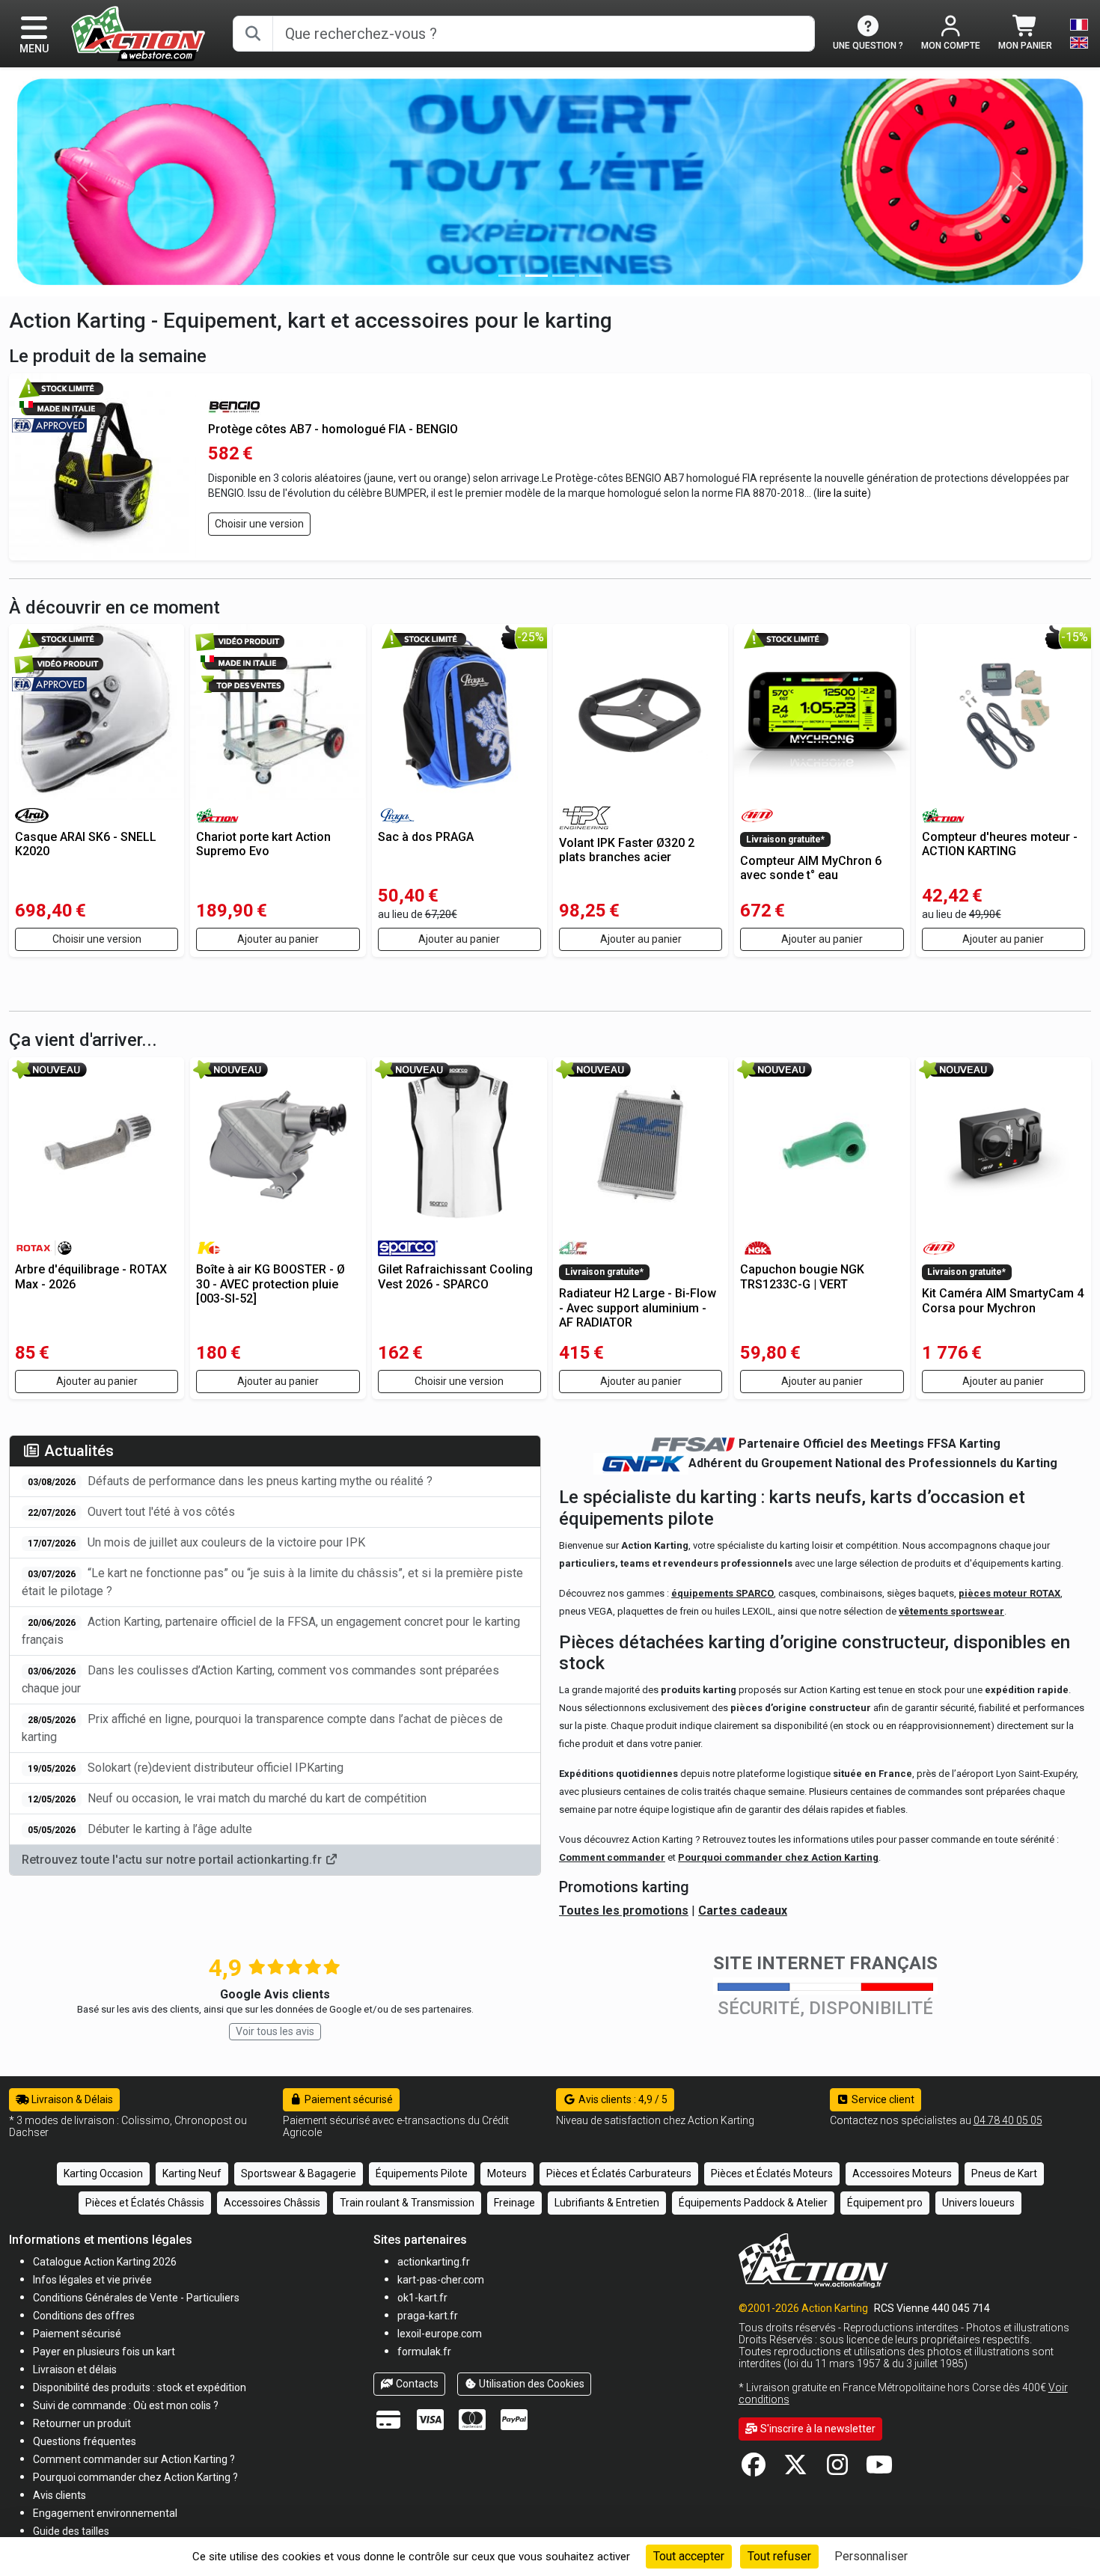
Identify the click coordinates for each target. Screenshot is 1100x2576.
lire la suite (842, 493)
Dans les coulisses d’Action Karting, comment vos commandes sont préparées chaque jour (260, 1679)
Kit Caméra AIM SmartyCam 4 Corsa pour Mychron (1003, 1300)
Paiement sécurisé (348, 2099)
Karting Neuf (192, 2173)
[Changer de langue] (1079, 34)
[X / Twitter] (795, 2469)
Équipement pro (885, 2203)
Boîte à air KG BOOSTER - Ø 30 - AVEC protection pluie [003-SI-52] (271, 1284)
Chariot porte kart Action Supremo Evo (263, 844)
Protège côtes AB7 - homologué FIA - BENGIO (333, 429)
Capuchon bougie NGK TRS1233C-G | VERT (802, 1276)
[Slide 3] (590, 276)
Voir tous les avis (275, 2031)
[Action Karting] (138, 33)
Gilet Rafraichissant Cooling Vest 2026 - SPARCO (455, 1276)
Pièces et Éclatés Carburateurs (619, 2173)
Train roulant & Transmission (407, 2203)
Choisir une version (259, 524)
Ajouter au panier (278, 939)
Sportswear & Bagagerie (299, 2173)
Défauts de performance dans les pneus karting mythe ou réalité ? (230, 1481)
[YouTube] (879, 2469)
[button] (71, 2531)
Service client (882, 2099)
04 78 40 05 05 (1008, 2120)
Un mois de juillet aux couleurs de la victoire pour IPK (196, 1542)
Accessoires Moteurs (902, 2173)
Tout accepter (689, 2556)
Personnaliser (871, 2556)
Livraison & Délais (71, 2099)
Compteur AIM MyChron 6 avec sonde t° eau (811, 868)
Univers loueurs (978, 2203)
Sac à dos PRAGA (426, 837)
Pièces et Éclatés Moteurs (772, 2173)
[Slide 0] (510, 276)
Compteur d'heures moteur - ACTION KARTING (1000, 844)
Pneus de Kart (1004, 2173)
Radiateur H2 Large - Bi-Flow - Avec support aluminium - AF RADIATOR (638, 1307)
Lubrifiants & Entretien (607, 2203)
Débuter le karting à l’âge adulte (140, 1829)
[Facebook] (754, 2469)
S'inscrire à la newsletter (817, 2429)
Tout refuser (779, 2556)
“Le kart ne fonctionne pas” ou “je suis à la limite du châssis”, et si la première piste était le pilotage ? (272, 1582)
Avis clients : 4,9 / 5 (622, 2099)
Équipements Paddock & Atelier (753, 2203)
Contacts (416, 2384)
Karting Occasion (103, 2173)
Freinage (514, 2203)
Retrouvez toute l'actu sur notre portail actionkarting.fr (173, 1860)
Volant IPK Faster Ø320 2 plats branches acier (627, 850)
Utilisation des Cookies (531, 2384)
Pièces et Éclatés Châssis (145, 2203)
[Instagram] (837, 2469)
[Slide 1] (537, 276)
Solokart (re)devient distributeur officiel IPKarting (186, 1768)
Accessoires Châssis (272, 2203)
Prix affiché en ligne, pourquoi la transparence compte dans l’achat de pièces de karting (262, 1728)
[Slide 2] (563, 276)
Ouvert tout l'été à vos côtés (131, 1512)
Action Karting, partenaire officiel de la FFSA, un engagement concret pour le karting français (271, 1631)
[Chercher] (253, 34)
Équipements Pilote (422, 2173)
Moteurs (507, 2173)
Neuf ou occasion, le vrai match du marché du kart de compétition (227, 1798)
